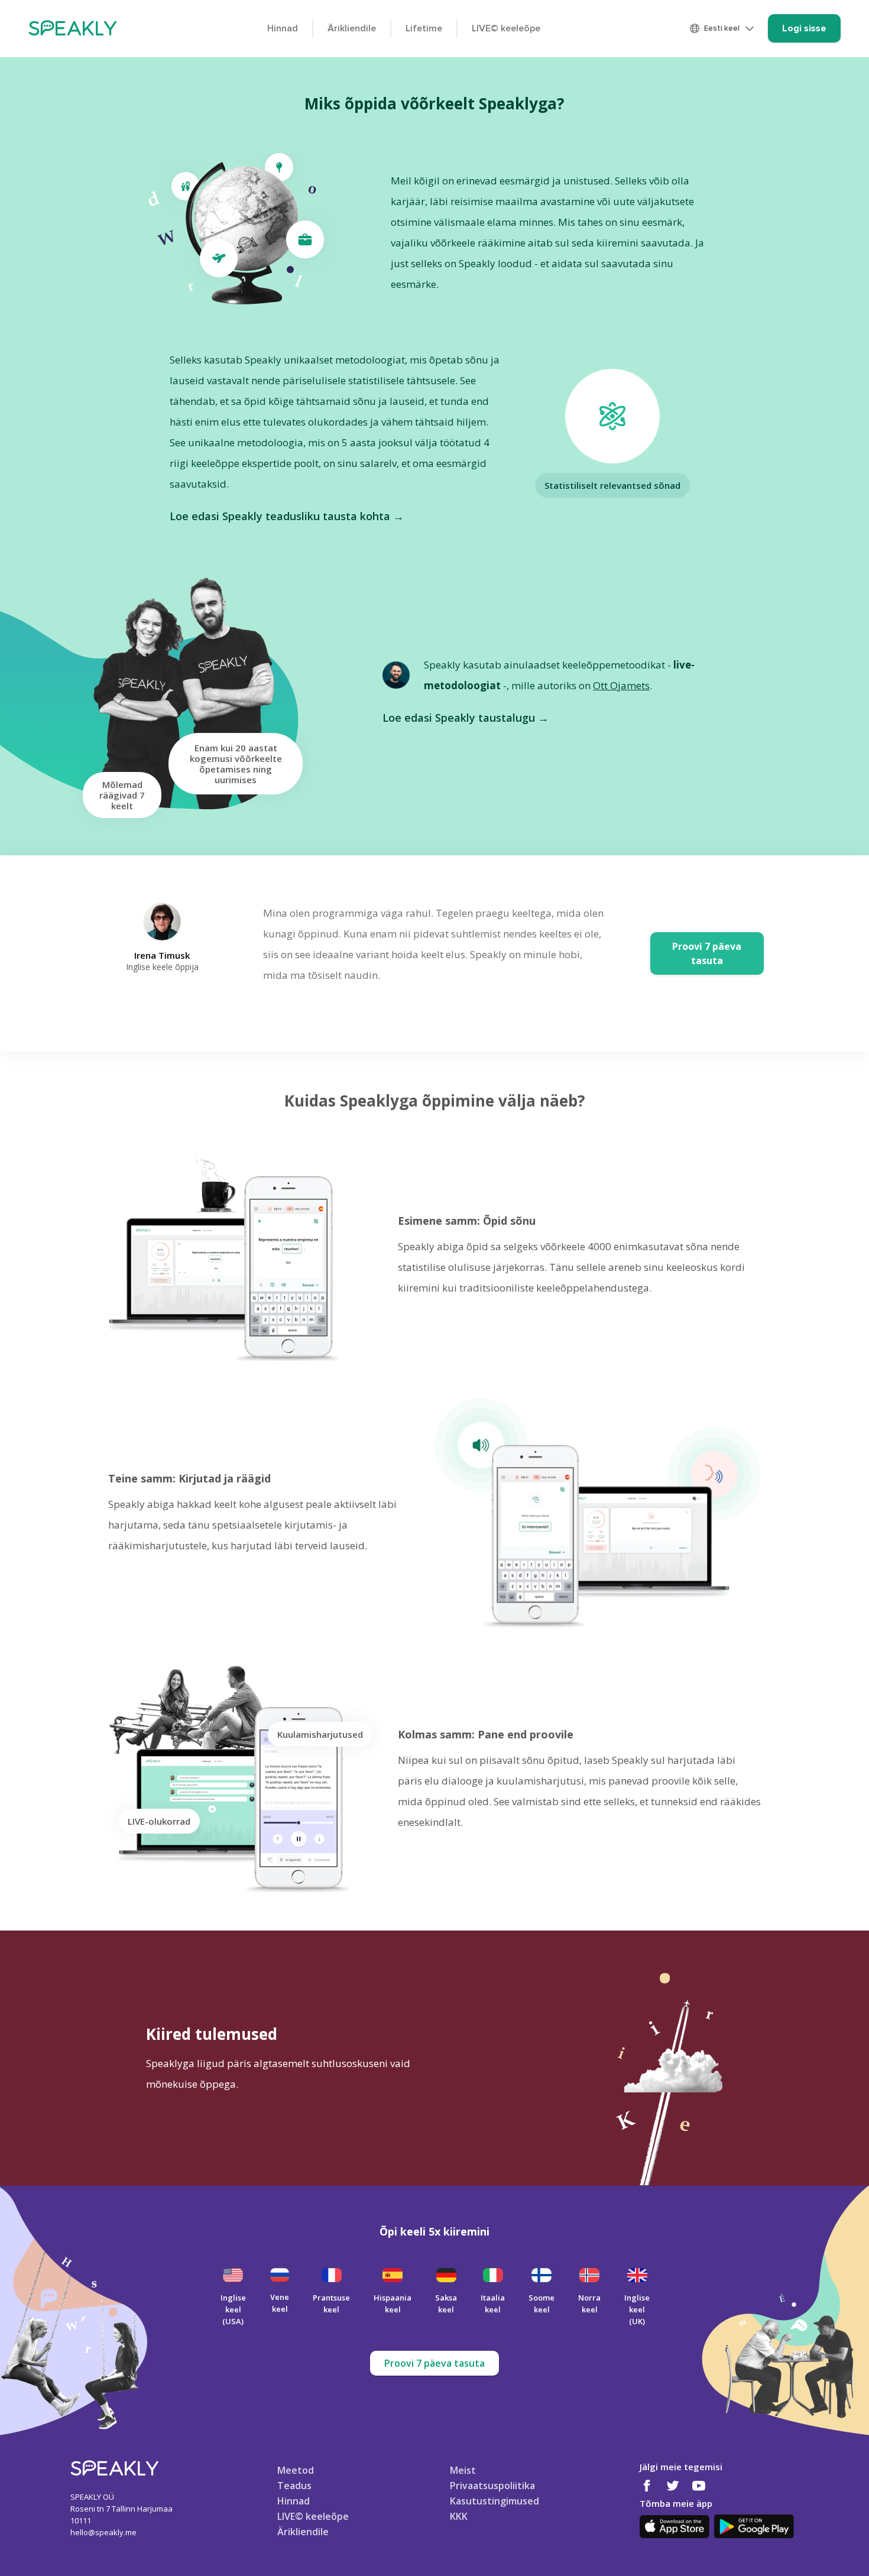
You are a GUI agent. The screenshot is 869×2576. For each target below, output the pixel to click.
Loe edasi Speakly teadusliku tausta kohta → (287, 516)
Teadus (294, 2485)
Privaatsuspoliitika (492, 2485)
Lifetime (424, 28)
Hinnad (283, 28)
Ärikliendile (352, 28)
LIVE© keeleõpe (506, 28)
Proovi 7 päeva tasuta (434, 2363)
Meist (463, 2470)
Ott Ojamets (621, 685)
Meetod (296, 2470)
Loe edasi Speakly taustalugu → (466, 718)
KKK (459, 2516)
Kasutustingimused (495, 2500)
